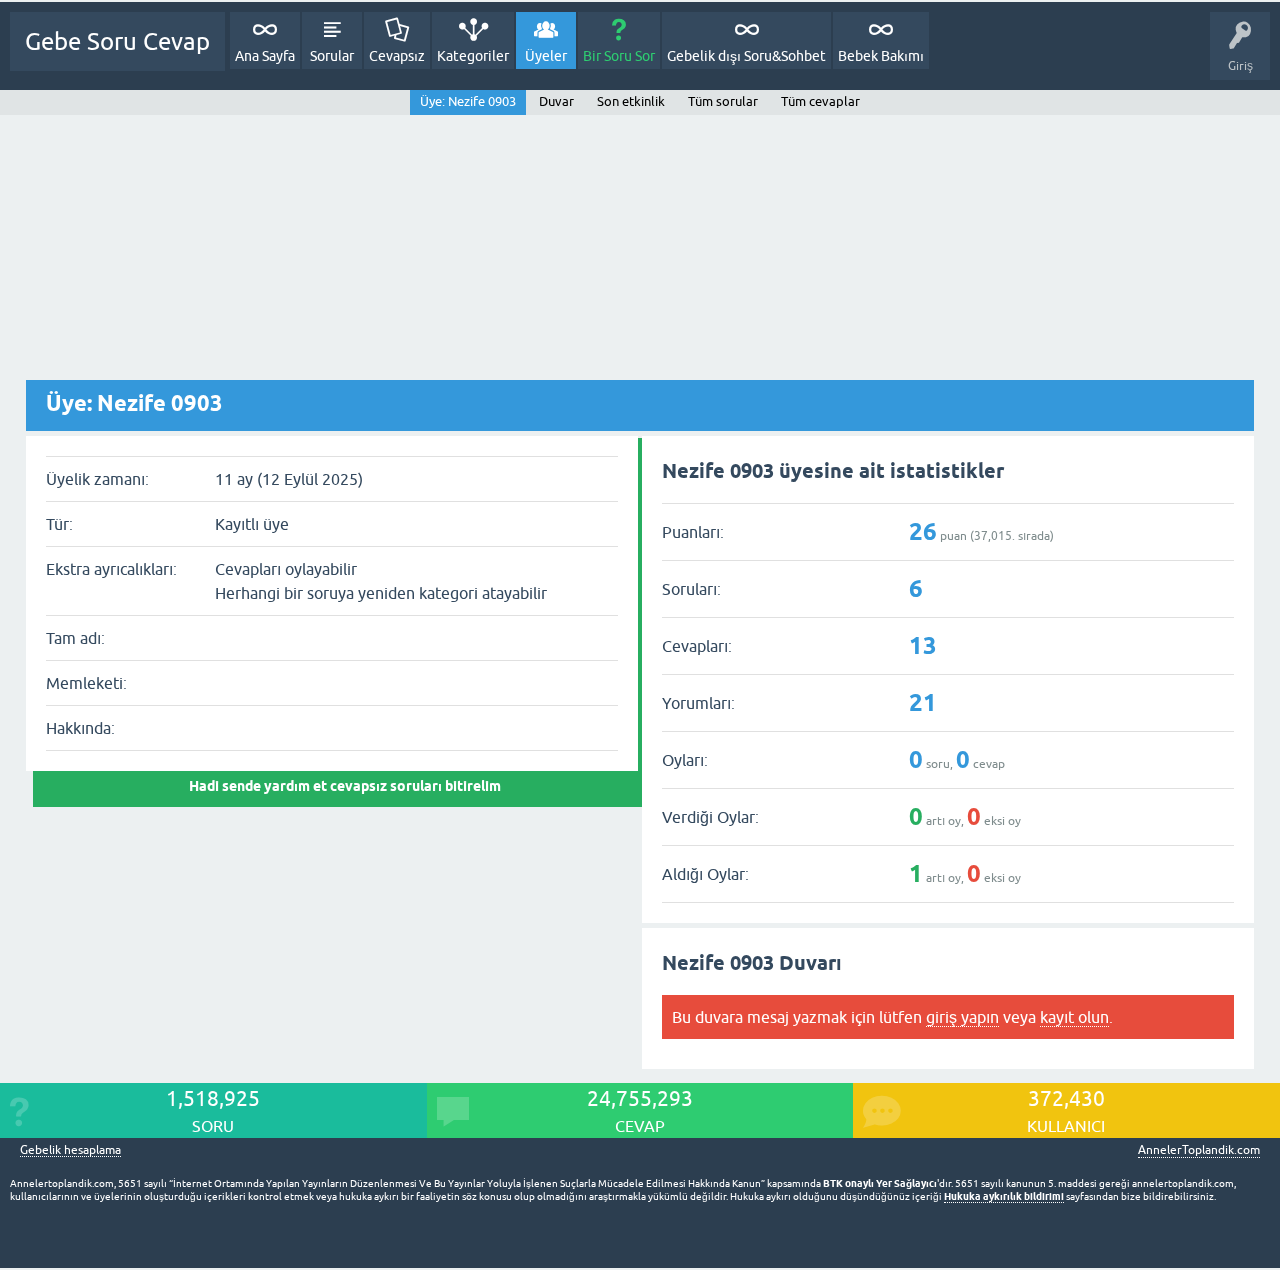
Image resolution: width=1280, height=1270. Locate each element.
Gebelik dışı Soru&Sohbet (746, 56)
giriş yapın (962, 1017)
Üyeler (546, 56)
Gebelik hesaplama (70, 1150)
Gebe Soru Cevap (117, 41)
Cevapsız (397, 56)
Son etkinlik (631, 101)
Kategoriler (473, 56)
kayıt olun (1074, 1017)
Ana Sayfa (265, 56)
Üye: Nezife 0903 (468, 101)
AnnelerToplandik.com (1199, 1150)
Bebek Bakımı (881, 56)
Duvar (556, 101)
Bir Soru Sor (619, 56)
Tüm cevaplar (820, 101)
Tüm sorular (723, 101)
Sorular (332, 56)
